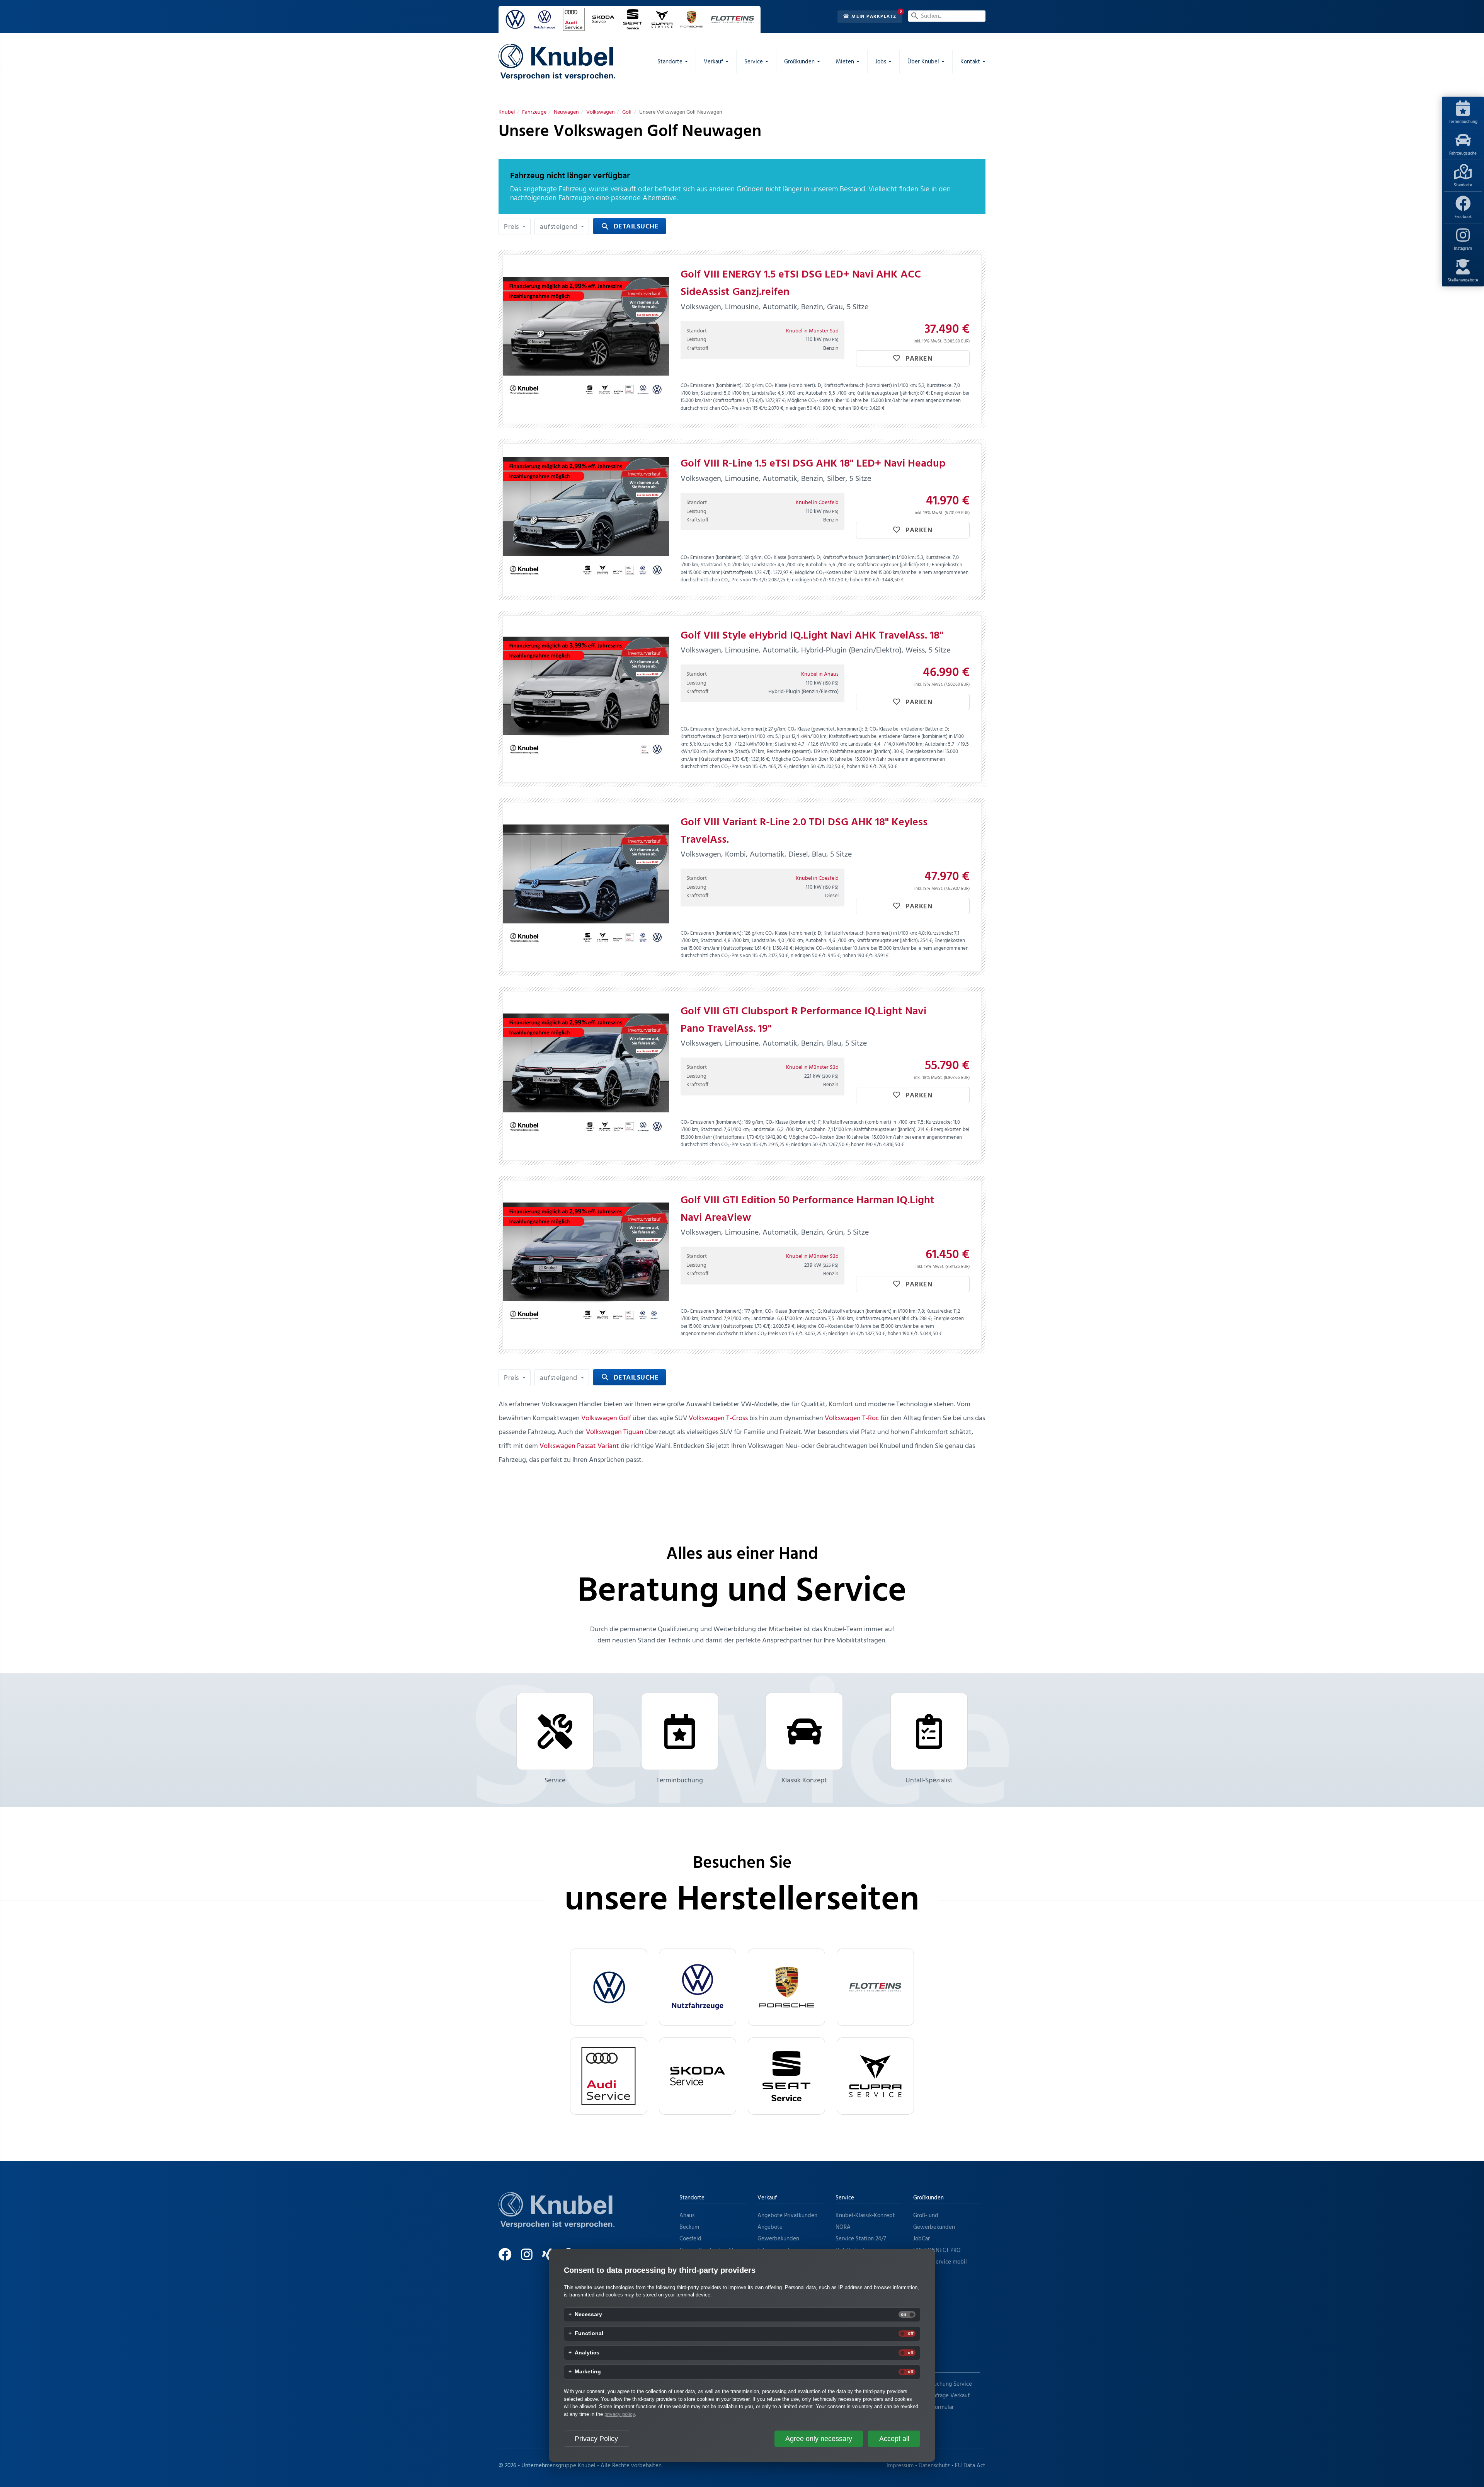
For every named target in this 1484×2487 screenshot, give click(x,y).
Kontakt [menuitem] (970, 62)
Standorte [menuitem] (670, 62)
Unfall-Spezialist (929, 1781)
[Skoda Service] (698, 2076)
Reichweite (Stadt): (730, 752)
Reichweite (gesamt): (789, 752)
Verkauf (767, 2198)
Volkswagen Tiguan (615, 1432)
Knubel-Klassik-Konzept (865, 2216)
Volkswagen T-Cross (718, 1418)
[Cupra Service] (875, 2076)
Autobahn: (816, 393)
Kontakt (923, 2366)
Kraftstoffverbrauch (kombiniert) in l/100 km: (870, 386)
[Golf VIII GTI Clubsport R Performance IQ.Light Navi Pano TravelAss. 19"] (586, 1076)
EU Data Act (970, 2466)
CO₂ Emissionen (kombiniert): (712, 386)
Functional (589, 2334)
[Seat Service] (786, 2076)
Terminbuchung (1463, 122)
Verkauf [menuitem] (713, 62)
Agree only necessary (819, 2439)
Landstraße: (764, 393)
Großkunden (928, 2198)
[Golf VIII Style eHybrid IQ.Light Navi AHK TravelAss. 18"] (586, 699)
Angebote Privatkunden (787, 2216)
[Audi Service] (609, 2076)
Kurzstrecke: (940, 386)
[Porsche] (786, 1987)
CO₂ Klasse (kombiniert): (791, 386)
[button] (515, 227)
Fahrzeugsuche (1463, 153)
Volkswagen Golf (606, 1418)
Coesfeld (690, 2239)
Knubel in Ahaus (820, 674)
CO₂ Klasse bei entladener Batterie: (906, 729)
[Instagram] (531, 2258)
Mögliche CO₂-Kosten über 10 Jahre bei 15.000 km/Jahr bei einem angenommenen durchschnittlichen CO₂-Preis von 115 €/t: (821, 405)
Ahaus (687, 2216)
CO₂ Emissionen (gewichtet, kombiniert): (724, 729)
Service (555, 1781)
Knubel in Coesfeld (817, 503)
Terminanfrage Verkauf (941, 2396)
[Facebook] (509, 2258)
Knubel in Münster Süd (812, 331)
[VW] (609, 1987)
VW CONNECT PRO (937, 2250)
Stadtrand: (712, 393)
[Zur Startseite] (556, 2220)
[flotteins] (875, 1987)
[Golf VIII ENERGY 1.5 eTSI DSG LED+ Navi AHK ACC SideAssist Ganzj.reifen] (586, 339)
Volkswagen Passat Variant (579, 1446)
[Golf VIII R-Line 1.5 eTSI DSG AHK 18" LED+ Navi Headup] (586, 520)
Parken (918, 359)
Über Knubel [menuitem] (923, 62)
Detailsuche (630, 227)
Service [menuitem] (754, 62)
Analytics (587, 2353)
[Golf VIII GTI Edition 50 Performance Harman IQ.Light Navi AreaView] (586, 1265)
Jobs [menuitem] (881, 62)
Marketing (588, 2372)
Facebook (1463, 217)
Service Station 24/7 (861, 2239)
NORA (843, 2227)
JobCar (922, 2239)
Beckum (689, 2227)
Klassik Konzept (804, 1781)
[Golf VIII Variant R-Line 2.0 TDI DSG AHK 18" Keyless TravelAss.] (586, 887)
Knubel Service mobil (940, 2262)
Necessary (588, 2315)
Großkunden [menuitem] (799, 62)
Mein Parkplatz (873, 17)
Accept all (894, 2439)
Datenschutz (934, 2466)
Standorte (1463, 185)
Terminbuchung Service (943, 2384)
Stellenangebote (1463, 280)
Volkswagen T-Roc (852, 1418)
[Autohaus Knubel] (557, 62)
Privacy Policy (596, 2439)
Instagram (1463, 249)
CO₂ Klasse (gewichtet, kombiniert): (825, 729)
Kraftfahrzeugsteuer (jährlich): (888, 393)
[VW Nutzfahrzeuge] (698, 1987)
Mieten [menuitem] (845, 62)
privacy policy (620, 2414)
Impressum (900, 2466)
